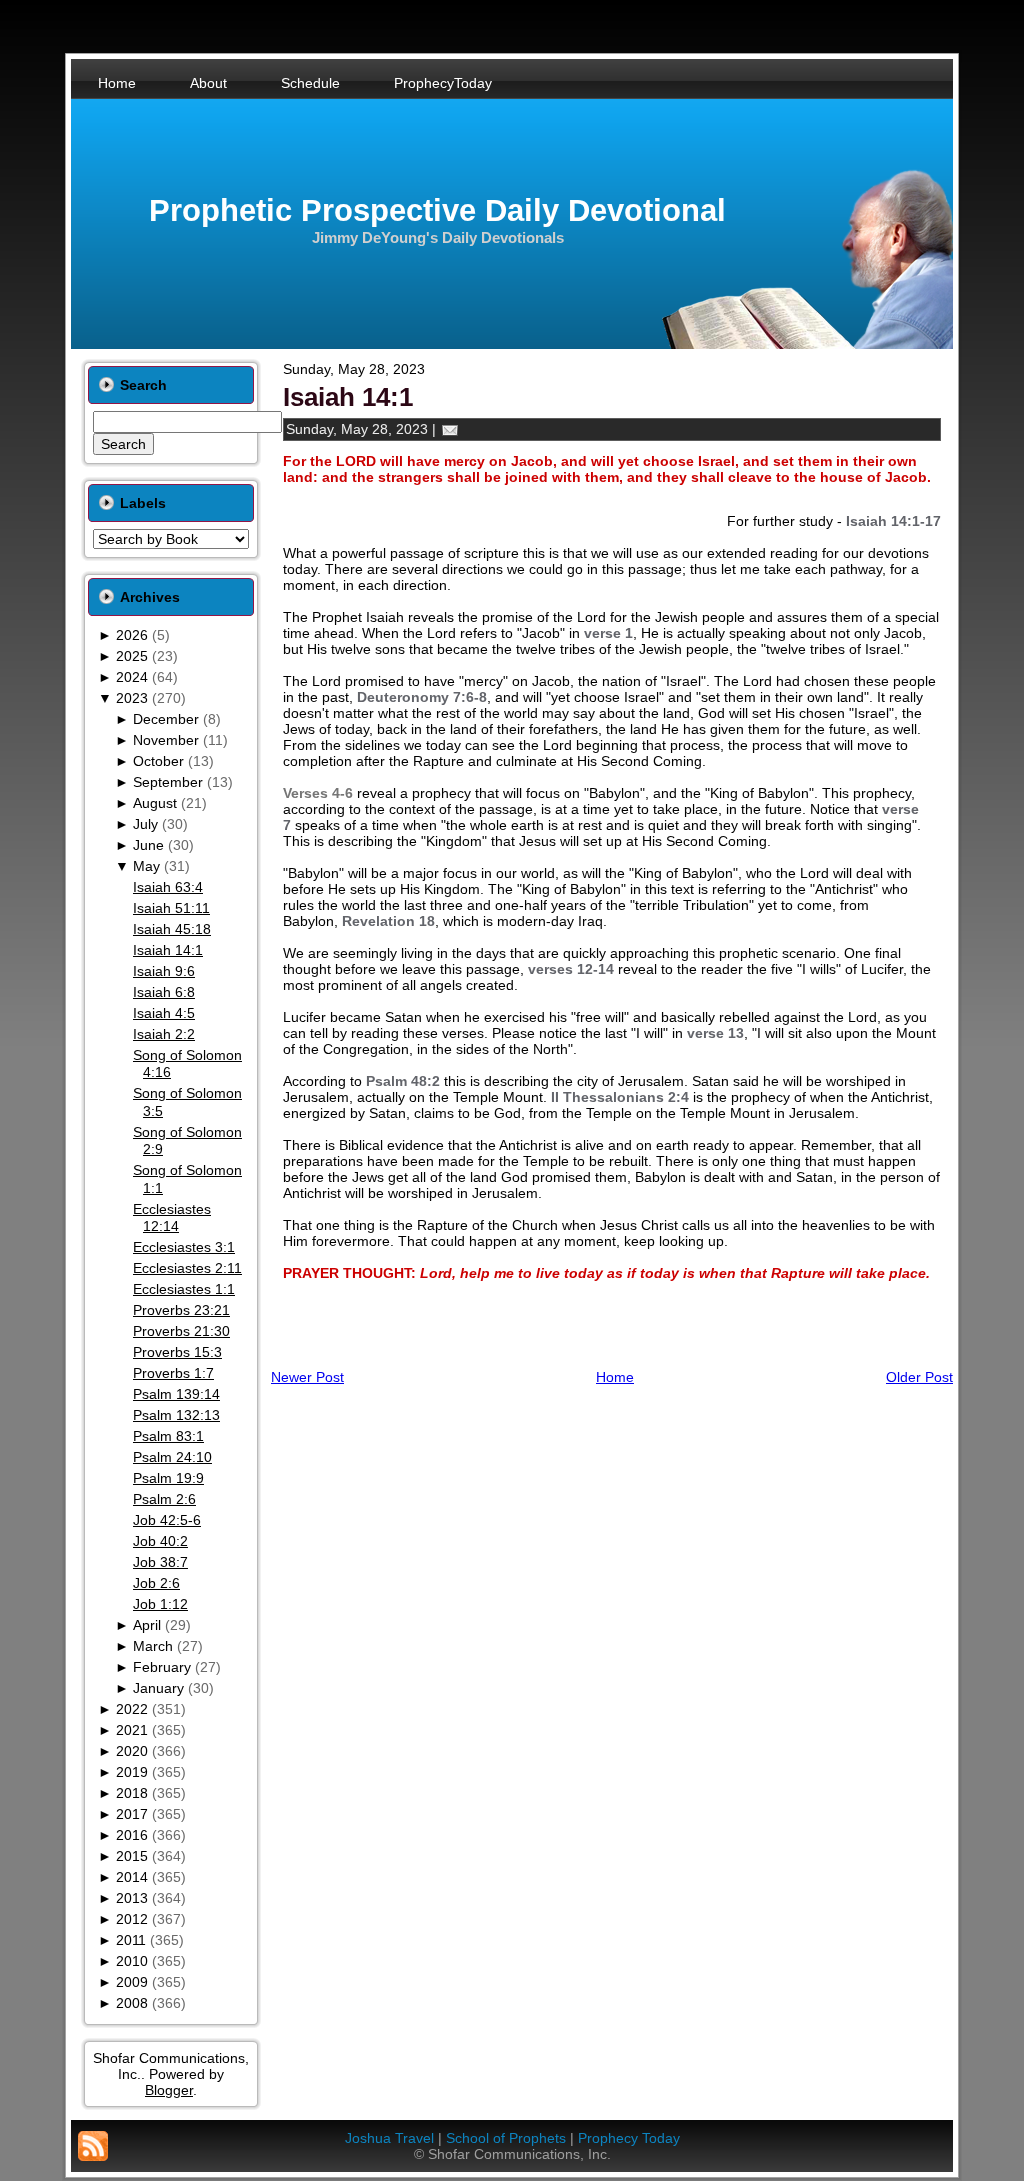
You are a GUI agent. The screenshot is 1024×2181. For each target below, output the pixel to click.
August (155, 803)
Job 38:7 (160, 1562)
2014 (132, 1877)
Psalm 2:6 (164, 1499)
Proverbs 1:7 (173, 1373)
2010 (132, 1961)
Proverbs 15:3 (177, 1352)
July (145, 824)
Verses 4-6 (318, 793)
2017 (132, 1814)
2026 (132, 635)
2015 (132, 1856)
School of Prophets (506, 2138)
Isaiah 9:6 (164, 971)
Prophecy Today (629, 2138)
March (153, 1646)
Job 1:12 (160, 1604)
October (158, 761)
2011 (131, 1940)
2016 (132, 1835)
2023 (132, 698)
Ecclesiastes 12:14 (172, 1218)
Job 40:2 (160, 1541)
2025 (132, 656)
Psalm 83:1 (168, 1436)
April (147, 1625)
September (168, 782)
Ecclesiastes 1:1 (184, 1289)
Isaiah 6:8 (164, 992)
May (146, 866)
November (166, 740)
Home (615, 1377)
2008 (132, 2003)
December (166, 719)
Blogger (169, 2090)
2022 (132, 1709)
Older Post (919, 1377)
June (148, 845)
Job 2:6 (156, 1583)
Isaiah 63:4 (168, 887)
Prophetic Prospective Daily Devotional (437, 210)
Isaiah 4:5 (164, 1013)
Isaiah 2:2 (164, 1034)
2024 (132, 677)
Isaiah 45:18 (172, 929)
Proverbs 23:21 (181, 1310)
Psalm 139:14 (176, 1394)
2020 (132, 1751)
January (158, 1688)
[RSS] (93, 2146)
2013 (132, 1898)
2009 (132, 1982)
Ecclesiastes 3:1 (184, 1247)
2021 (132, 1730)
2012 (132, 1919)
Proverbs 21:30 (181, 1331)
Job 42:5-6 (167, 1520)
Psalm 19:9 (168, 1478)
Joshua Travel (389, 2138)
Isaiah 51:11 (171, 908)
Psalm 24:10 (172, 1457)
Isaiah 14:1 (168, 950)
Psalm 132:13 (176, 1415)
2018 (132, 1793)
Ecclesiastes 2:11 (187, 1268)
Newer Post (307, 1377)
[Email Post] (450, 429)
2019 (132, 1772)
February (162, 1667)
